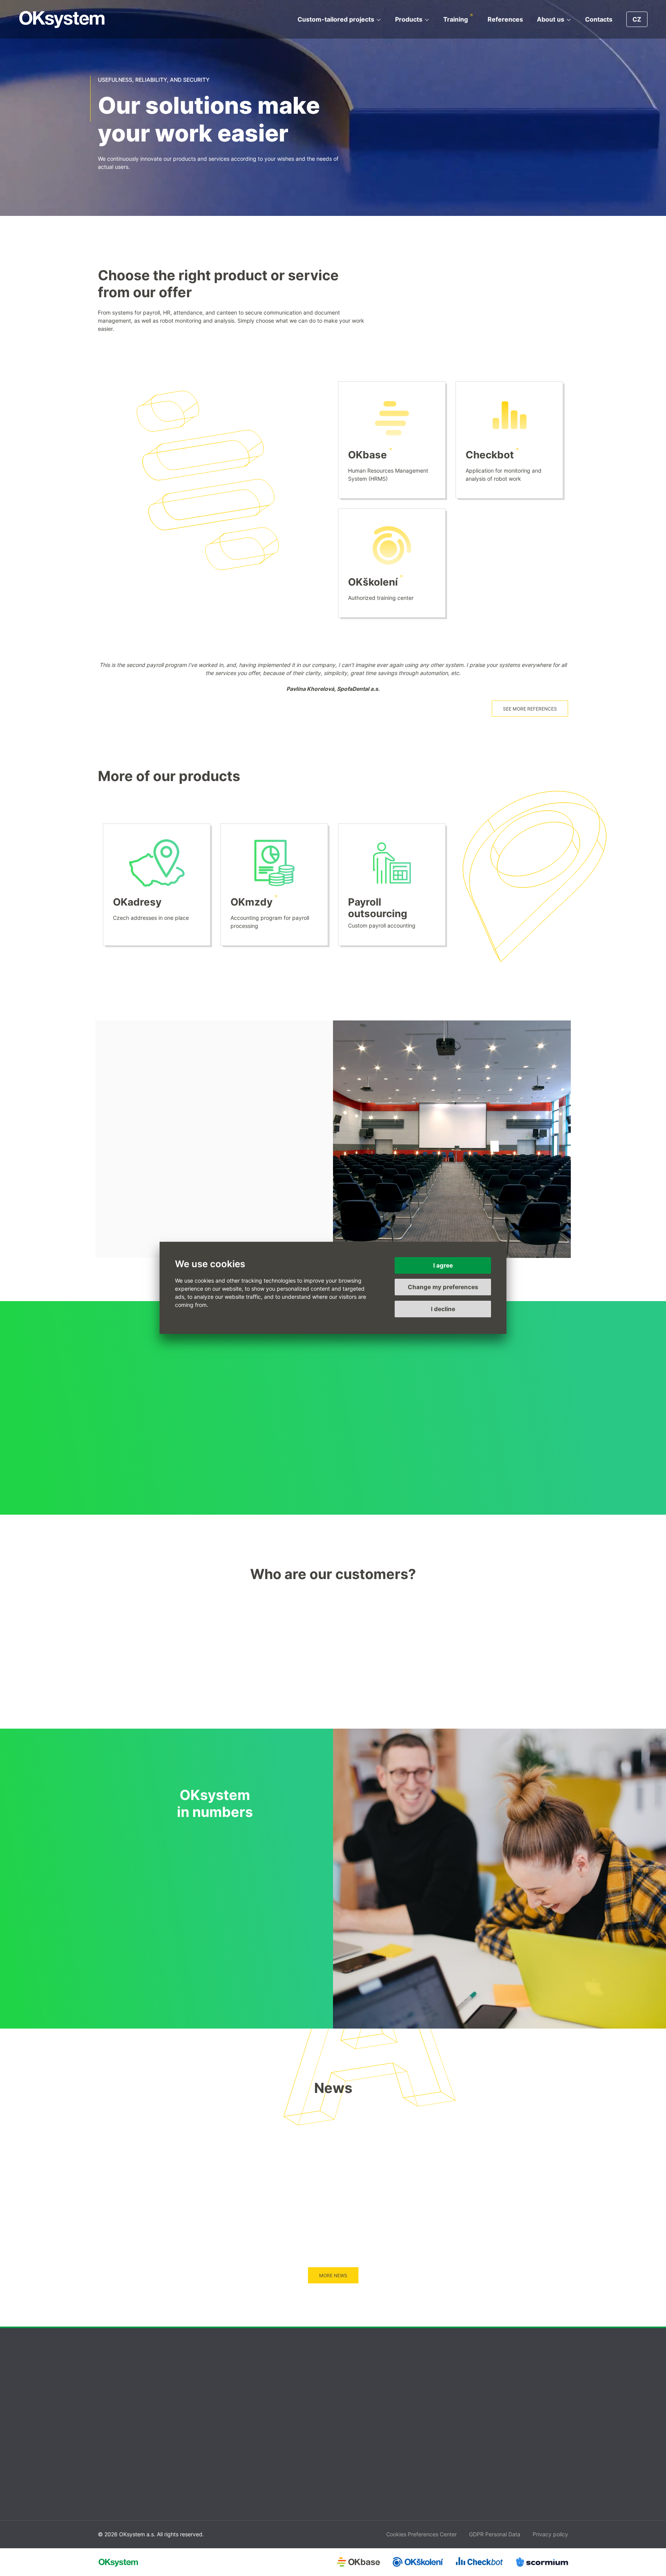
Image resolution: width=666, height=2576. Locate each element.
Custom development (115, 2431)
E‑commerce (103, 2460)
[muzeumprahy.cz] (374, 1694)
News (345, 2460)
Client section (480, 2470)
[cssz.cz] (291, 1636)
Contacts (599, 19)
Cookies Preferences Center (421, 2534)
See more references (530, 709)
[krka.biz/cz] (374, 1636)
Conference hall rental (491, 2451)
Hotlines (473, 2431)
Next (597, 1427)
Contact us (477, 2421)
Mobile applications (112, 2441)
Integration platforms (114, 2451)
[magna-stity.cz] (208, 1694)
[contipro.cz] (291, 1694)
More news (333, 2275)
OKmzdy (251, 902)
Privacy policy (550, 2534)
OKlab (220, 2470)
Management (355, 2431)
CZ (637, 19)
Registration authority (491, 2460)
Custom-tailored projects (336, 19)
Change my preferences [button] (443, 1287)
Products (409, 19)
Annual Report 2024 (363, 2480)
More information (157, 1123)
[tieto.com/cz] (125, 1636)
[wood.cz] (541, 1694)
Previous (597, 1452)
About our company (363, 2421)
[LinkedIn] (498, 2366)
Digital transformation (115, 2421)
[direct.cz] (458, 1694)
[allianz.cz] (541, 1636)
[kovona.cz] (208, 1636)
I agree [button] (443, 1265)
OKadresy (137, 902)
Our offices (477, 2441)
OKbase (367, 455)
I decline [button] (443, 1309)
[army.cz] (458, 1636)
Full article (244, 2243)
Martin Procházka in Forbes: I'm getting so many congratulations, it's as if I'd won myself (289, 2154)
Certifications (355, 2441)
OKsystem (62, 19)
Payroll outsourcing (378, 908)
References (505, 19)
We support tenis (359, 2470)
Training (456, 19)
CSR (343, 2451)
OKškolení (373, 582)
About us (551, 19)
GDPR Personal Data (495, 2534)
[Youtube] (517, 2366)
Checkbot (490, 455)
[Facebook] (478, 2366)
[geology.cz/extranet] (125, 1694)
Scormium (225, 2460)
